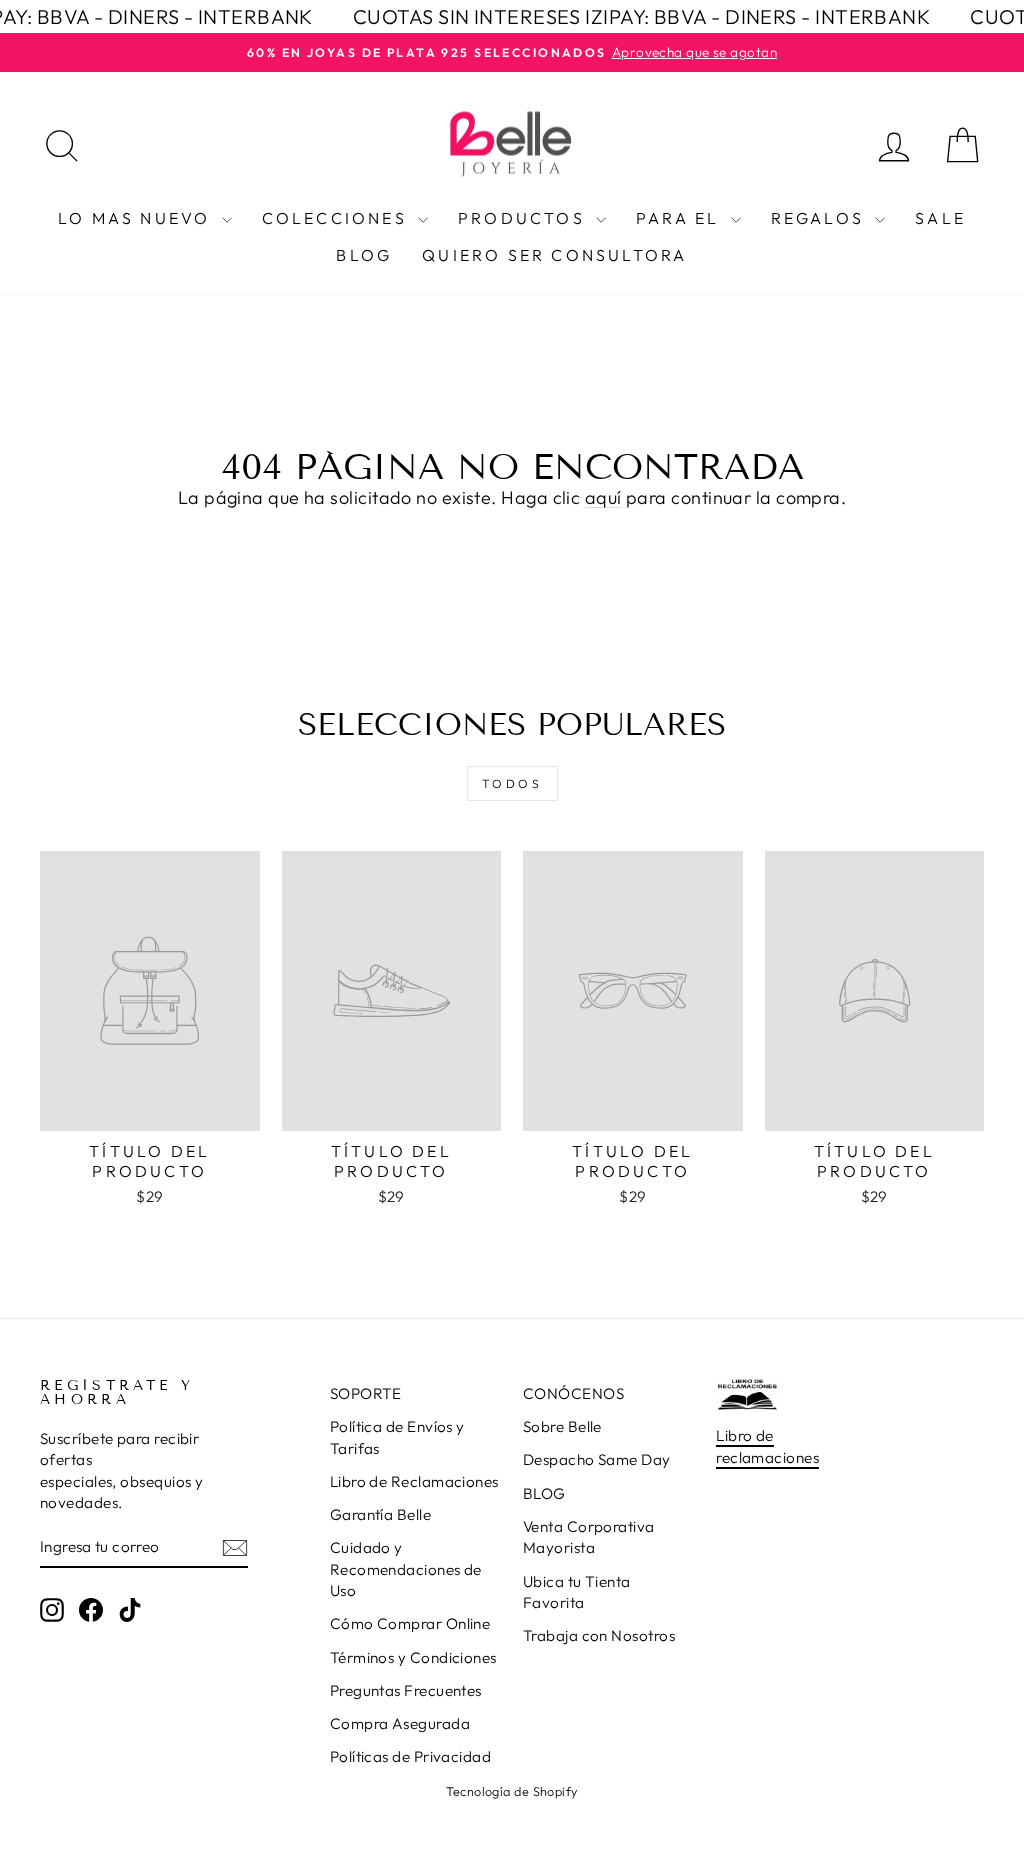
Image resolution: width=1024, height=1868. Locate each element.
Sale (940, 218)
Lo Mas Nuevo (137, 218)
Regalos (821, 218)
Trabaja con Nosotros (599, 1635)
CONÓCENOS (573, 1393)
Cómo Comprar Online (410, 1623)
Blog (364, 255)
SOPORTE (366, 1393)
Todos (512, 783)
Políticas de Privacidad (410, 1756)
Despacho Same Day (597, 1459)
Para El (681, 218)
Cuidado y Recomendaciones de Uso (406, 1569)
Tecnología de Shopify (511, 1791)
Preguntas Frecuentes (406, 1690)
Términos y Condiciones (413, 1657)
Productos (524, 218)
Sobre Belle (562, 1426)
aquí (603, 497)
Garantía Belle (380, 1514)
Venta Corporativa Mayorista (589, 1537)
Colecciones (337, 218)
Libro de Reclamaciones (414, 1481)
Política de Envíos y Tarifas (397, 1437)
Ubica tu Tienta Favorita (577, 1592)
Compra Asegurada (400, 1723)
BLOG (544, 1493)
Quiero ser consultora (554, 255)
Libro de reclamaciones (767, 1446)
